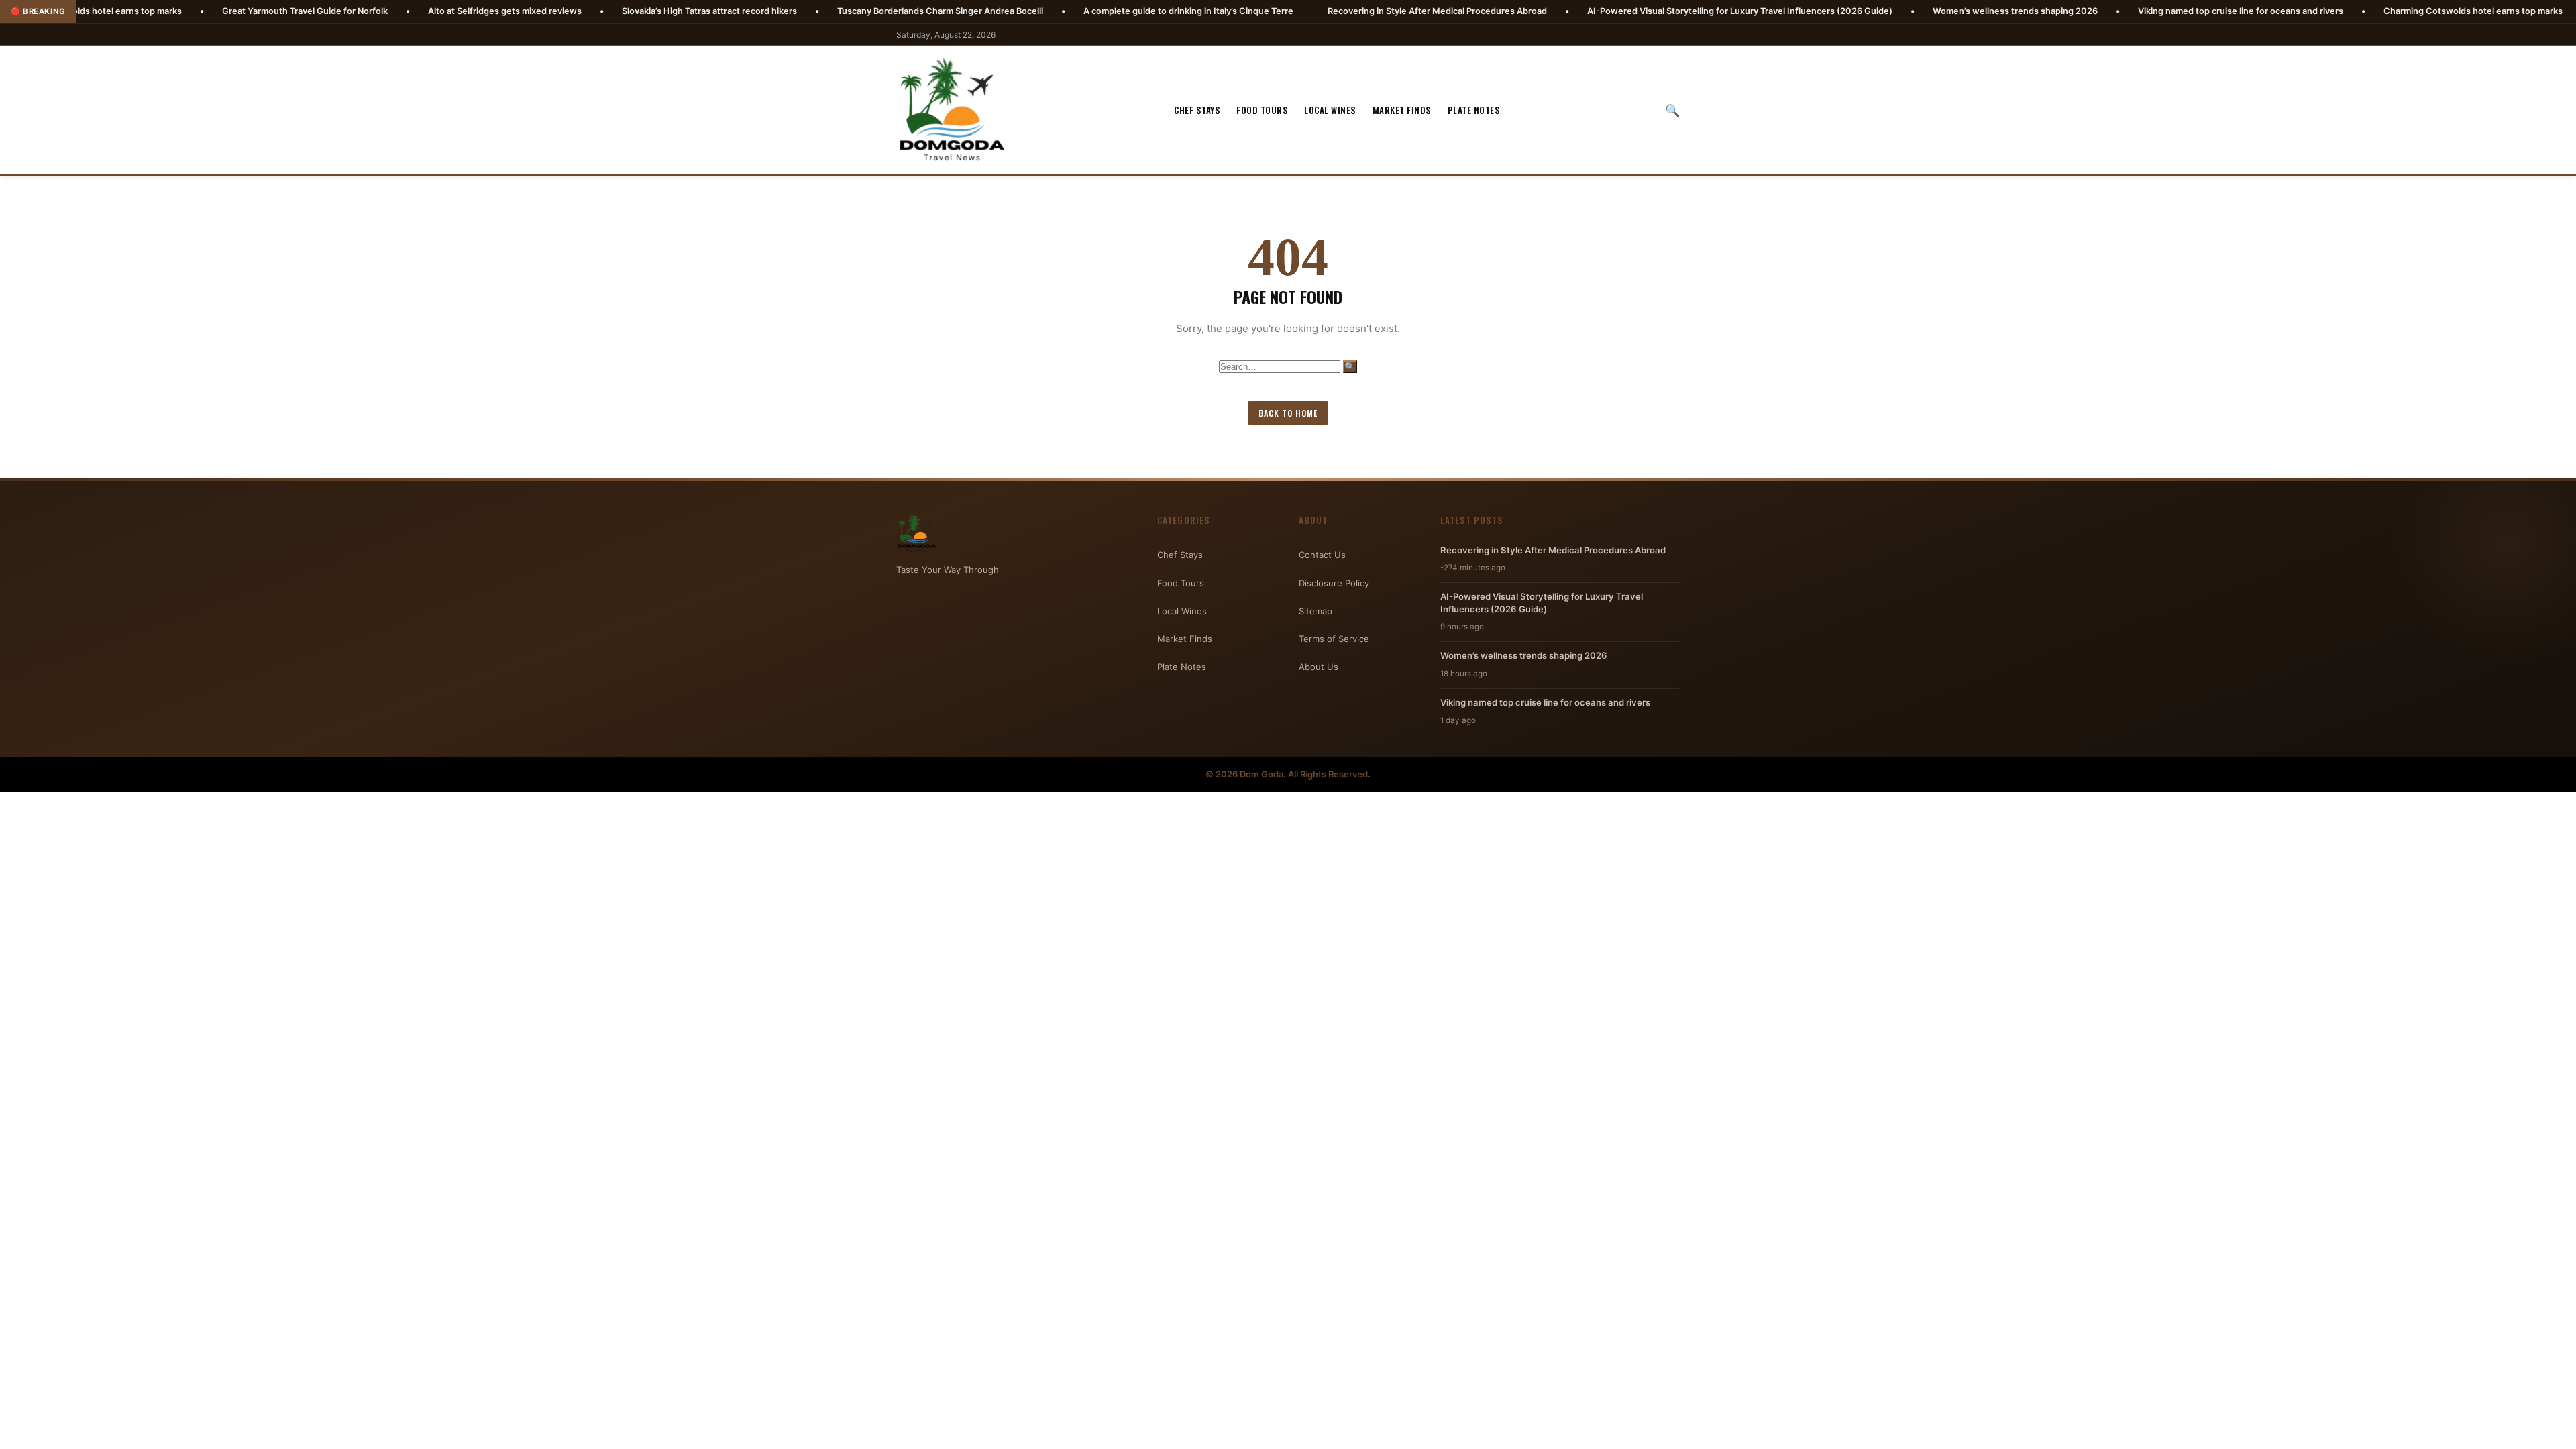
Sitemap (1316, 611)
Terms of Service (1334, 639)
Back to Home (1288, 413)
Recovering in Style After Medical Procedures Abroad (1307, 11)
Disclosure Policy (1334, 583)
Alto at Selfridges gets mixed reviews (375, 11)
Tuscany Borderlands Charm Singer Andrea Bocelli (810, 11)
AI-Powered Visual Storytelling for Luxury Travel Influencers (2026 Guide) (1610, 11)
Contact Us (1322, 555)
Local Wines (1330, 110)
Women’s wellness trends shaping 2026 (1885, 11)
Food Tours (1262, 110)
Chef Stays (1197, 110)
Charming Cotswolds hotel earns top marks (2343, 11)
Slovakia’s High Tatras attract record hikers (579, 11)
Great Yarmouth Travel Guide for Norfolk (175, 11)
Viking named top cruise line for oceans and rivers (2110, 11)
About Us (1319, 667)
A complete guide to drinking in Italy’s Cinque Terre (1058, 11)
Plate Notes (1474, 110)
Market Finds (1402, 110)
